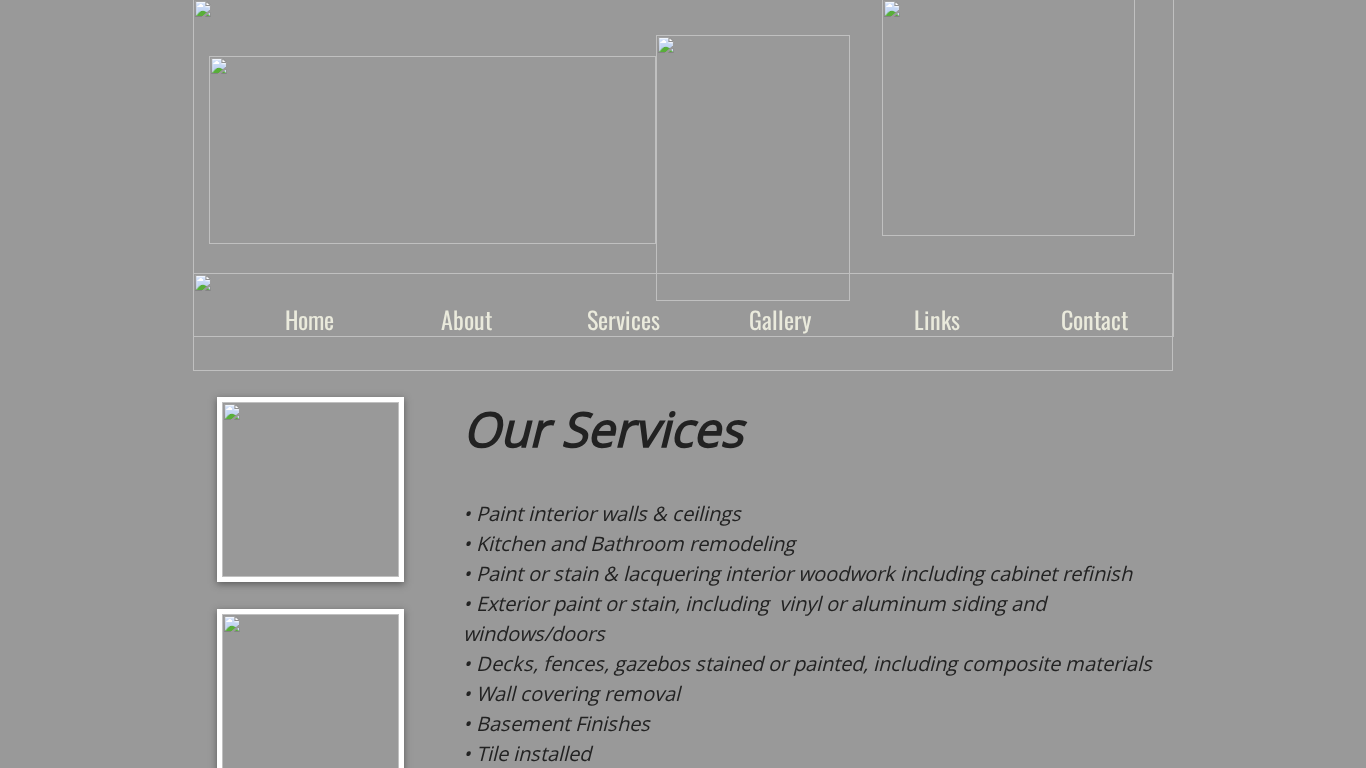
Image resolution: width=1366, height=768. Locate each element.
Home (309, 319)
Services (623, 319)
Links (937, 319)
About (466, 319)
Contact (1094, 319)
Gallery (780, 319)
